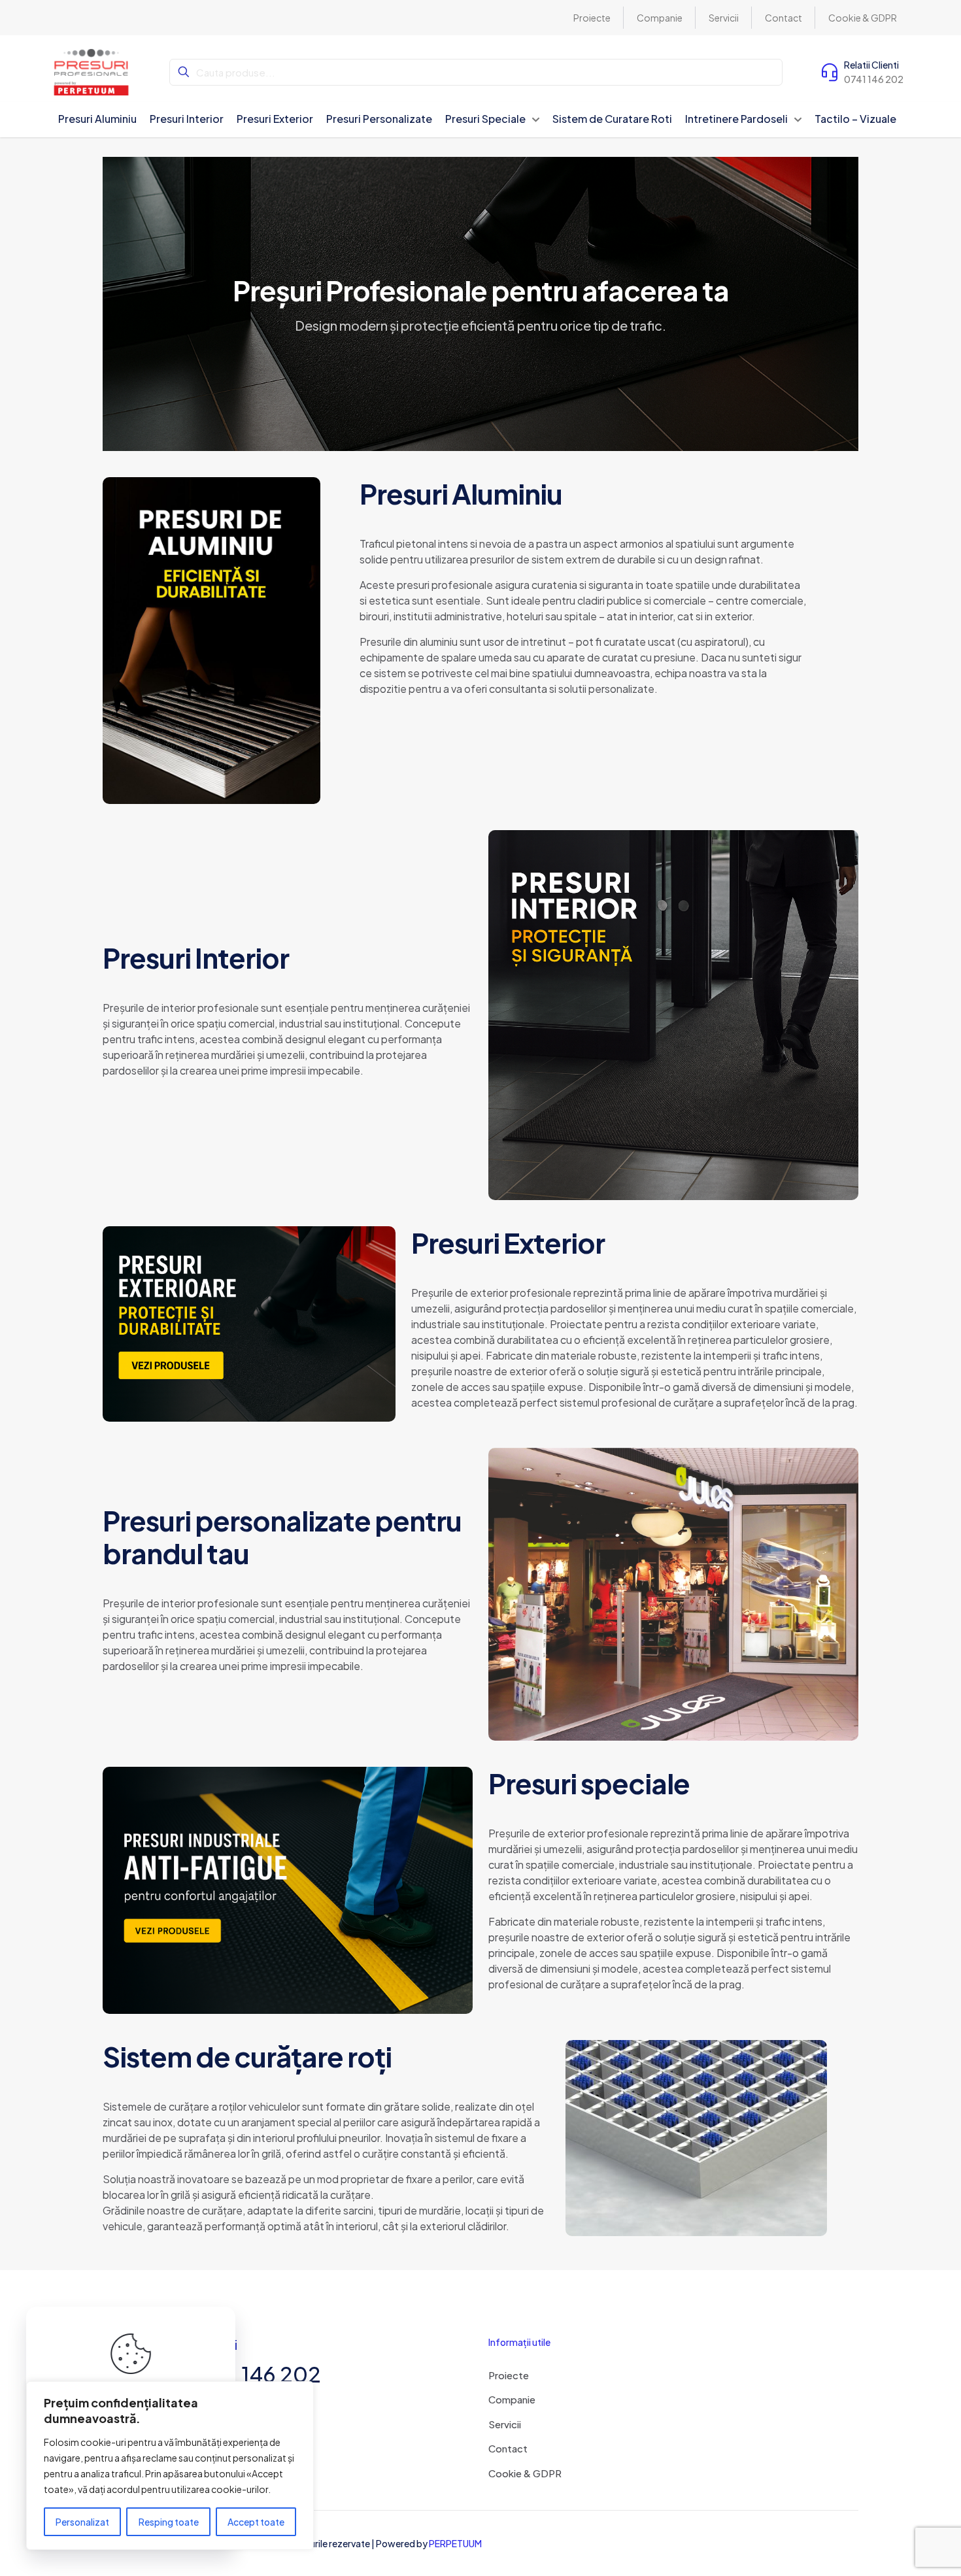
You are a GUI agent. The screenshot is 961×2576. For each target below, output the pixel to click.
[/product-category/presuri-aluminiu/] (211, 641)
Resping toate (169, 2522)
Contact (508, 2448)
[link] (211, 641)
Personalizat (82, 2522)
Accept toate (256, 2522)
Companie (512, 2399)
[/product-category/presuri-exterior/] (249, 1324)
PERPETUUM (455, 2543)
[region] (170, 2466)
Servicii (505, 2424)
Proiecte (509, 2375)
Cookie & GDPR (525, 2473)
